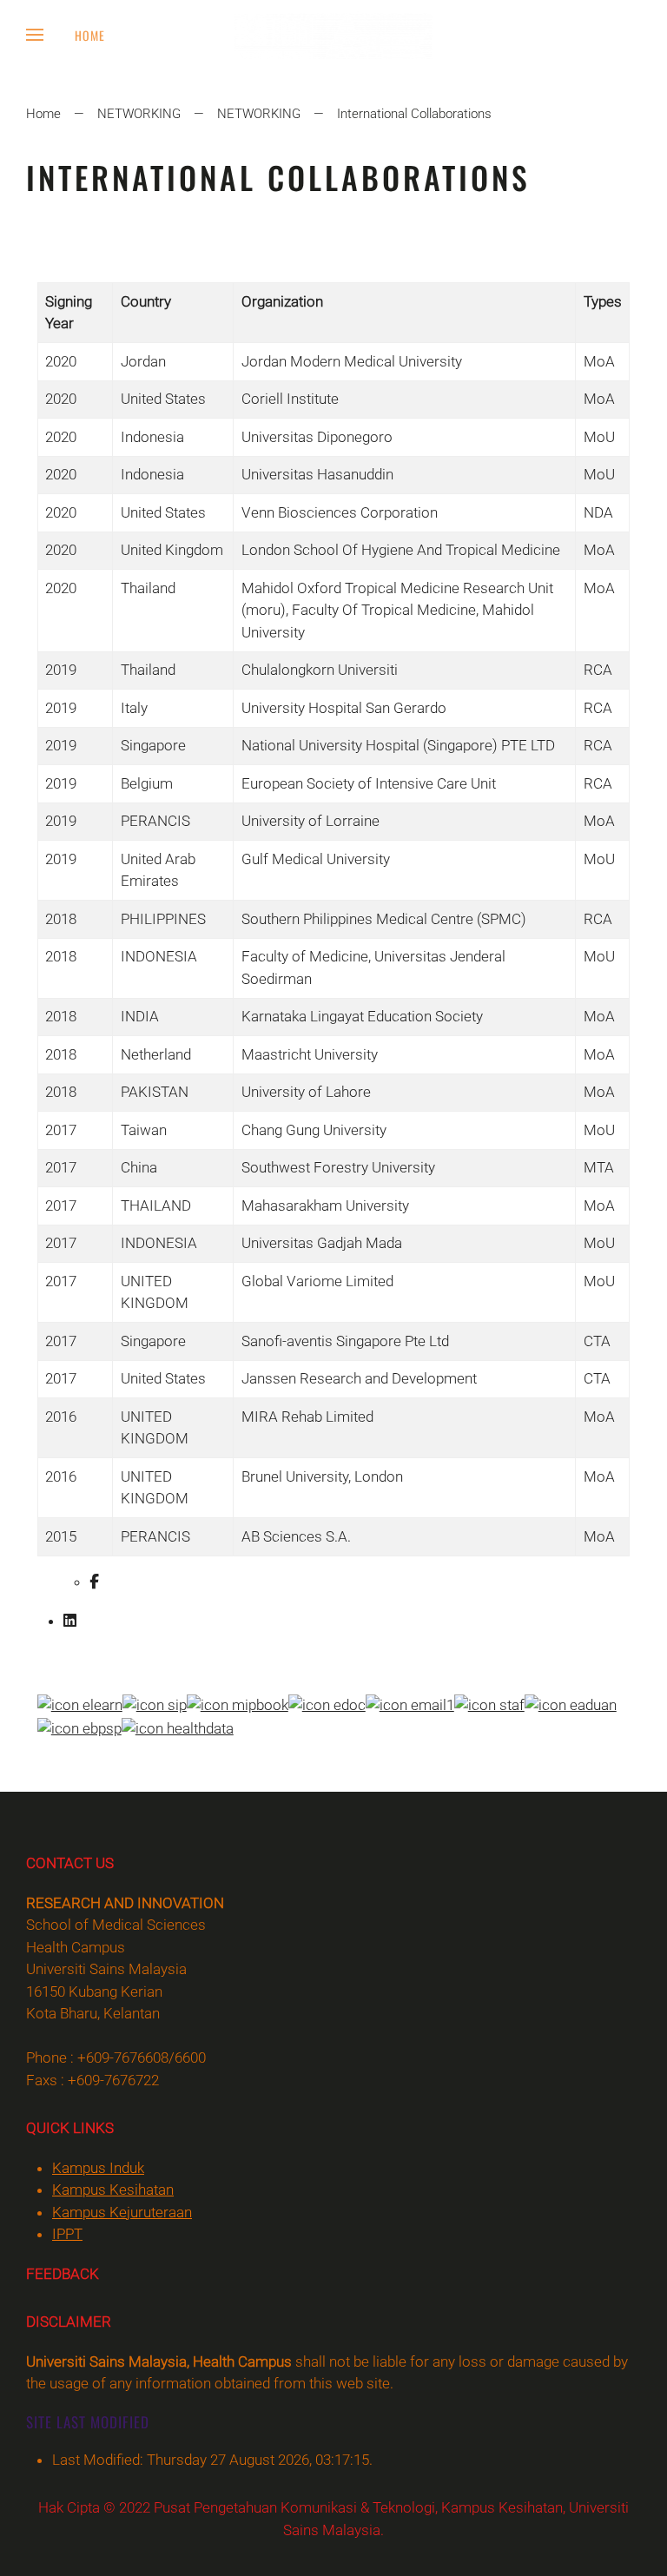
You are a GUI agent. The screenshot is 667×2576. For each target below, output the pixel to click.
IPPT (67, 2234)
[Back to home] (334, 35)
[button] (35, 35)
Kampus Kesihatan (113, 2190)
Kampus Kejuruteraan (122, 2212)
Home (90, 35)
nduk (98, 2168)
